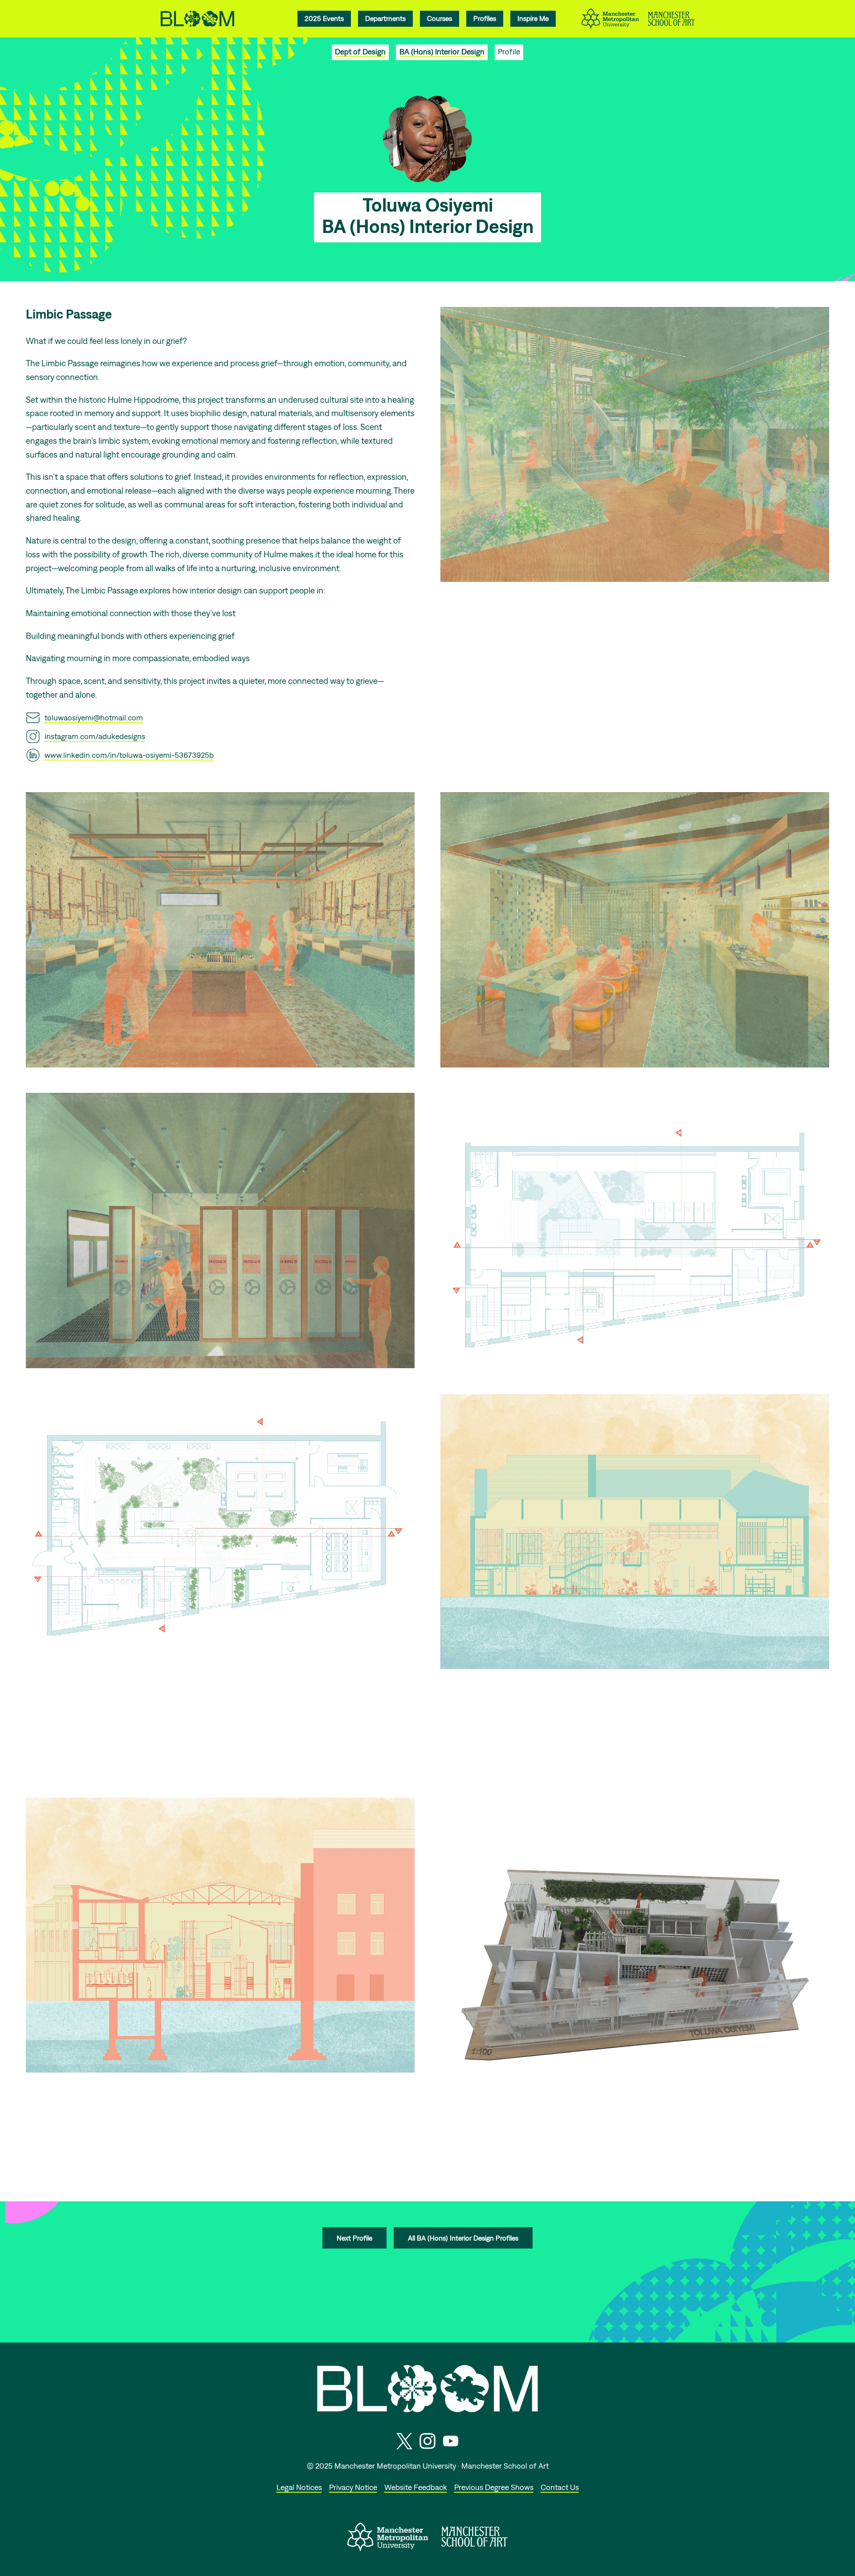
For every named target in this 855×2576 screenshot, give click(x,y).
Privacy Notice (353, 2487)
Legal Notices (299, 2487)
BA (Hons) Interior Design (442, 51)
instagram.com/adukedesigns (95, 736)
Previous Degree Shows (494, 2487)
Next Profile (354, 2238)
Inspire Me (533, 18)
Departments (385, 18)
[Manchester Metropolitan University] (388, 2548)
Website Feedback (416, 2487)
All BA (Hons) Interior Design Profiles (463, 2238)
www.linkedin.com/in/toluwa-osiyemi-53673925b (129, 755)
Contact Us (560, 2487)
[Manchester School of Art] (474, 2544)
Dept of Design (360, 51)
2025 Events (324, 18)
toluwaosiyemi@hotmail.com (94, 718)
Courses (440, 18)
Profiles (485, 18)
